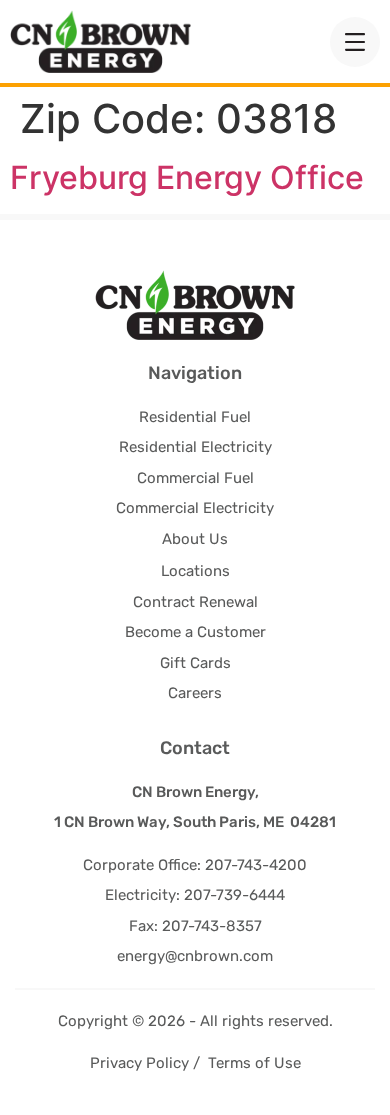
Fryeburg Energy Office (187, 177)
